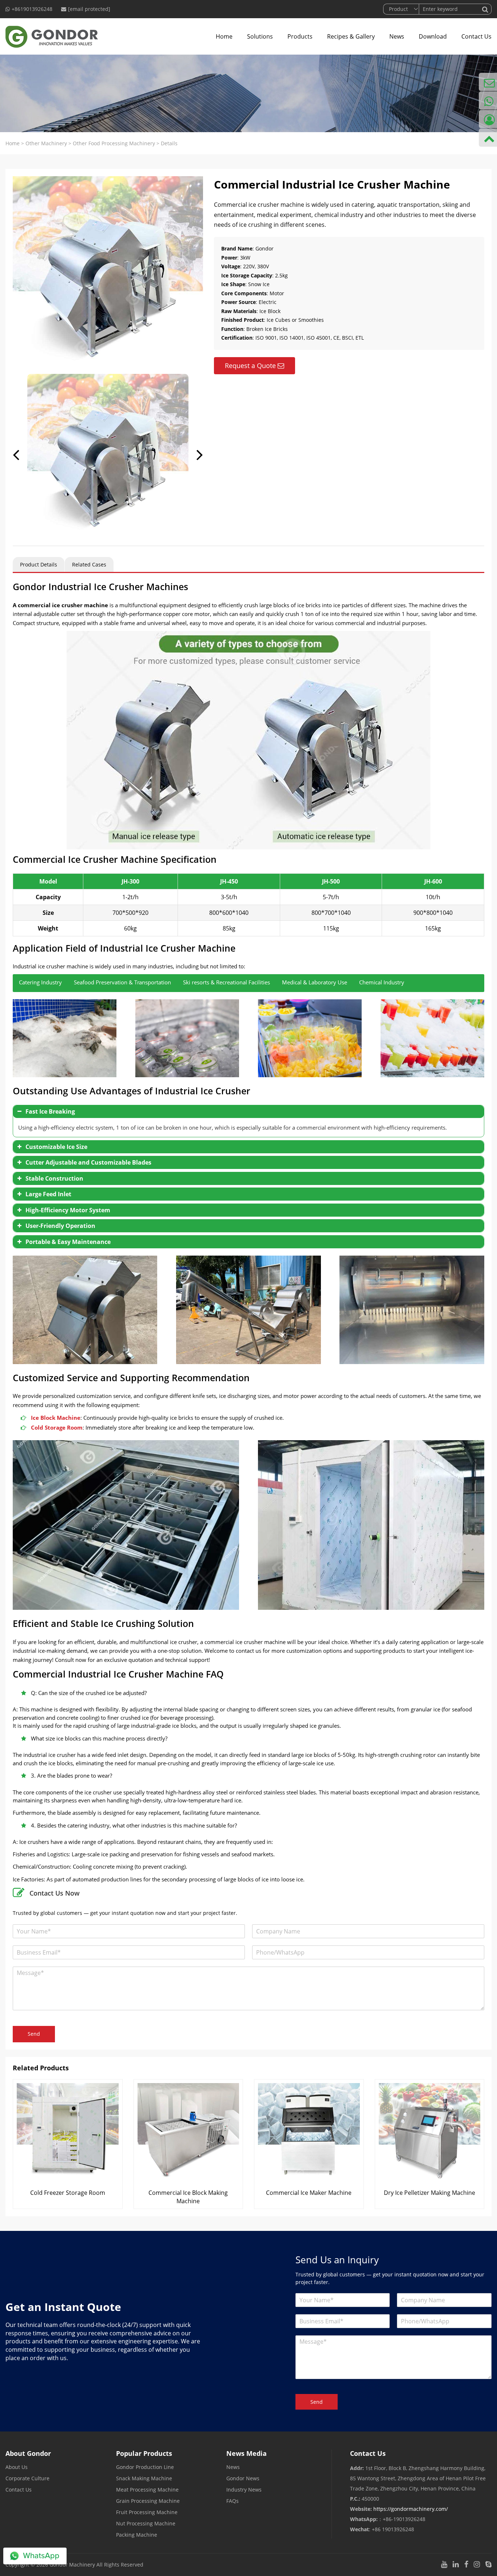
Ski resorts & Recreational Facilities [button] (226, 982)
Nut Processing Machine (146, 2523)
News (397, 36)
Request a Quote (250, 366)
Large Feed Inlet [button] (48, 1194)
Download (433, 36)
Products (300, 36)
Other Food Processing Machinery (114, 143)
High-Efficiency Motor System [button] (68, 1210)
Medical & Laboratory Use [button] (315, 982)
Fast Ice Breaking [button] (50, 1111)
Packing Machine (137, 2535)
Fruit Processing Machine (147, 2512)
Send (34, 2034)
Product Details (39, 564)
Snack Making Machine (144, 2478)
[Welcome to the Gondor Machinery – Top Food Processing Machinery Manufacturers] (52, 36)
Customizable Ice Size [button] (56, 1147)
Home (224, 36)
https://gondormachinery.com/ (411, 2509)
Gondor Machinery (72, 2565)
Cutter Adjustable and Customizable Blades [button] (88, 1162)
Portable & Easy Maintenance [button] (68, 1242)
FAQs (232, 2501)
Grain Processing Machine (148, 2501)
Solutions (260, 36)
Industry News (244, 2490)
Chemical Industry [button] (382, 982)
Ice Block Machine (56, 1418)
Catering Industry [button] (40, 982)
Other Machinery (46, 143)
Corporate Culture (27, 2478)
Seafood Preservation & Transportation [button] (122, 982)
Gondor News (243, 2478)
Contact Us (476, 36)
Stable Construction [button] (54, 1178)
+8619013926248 (32, 9)
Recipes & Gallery (351, 36)
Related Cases (89, 564)
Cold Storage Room (57, 1427)
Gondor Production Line (145, 2467)
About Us (17, 2467)
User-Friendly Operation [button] (60, 1226)
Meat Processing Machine (147, 2490)
